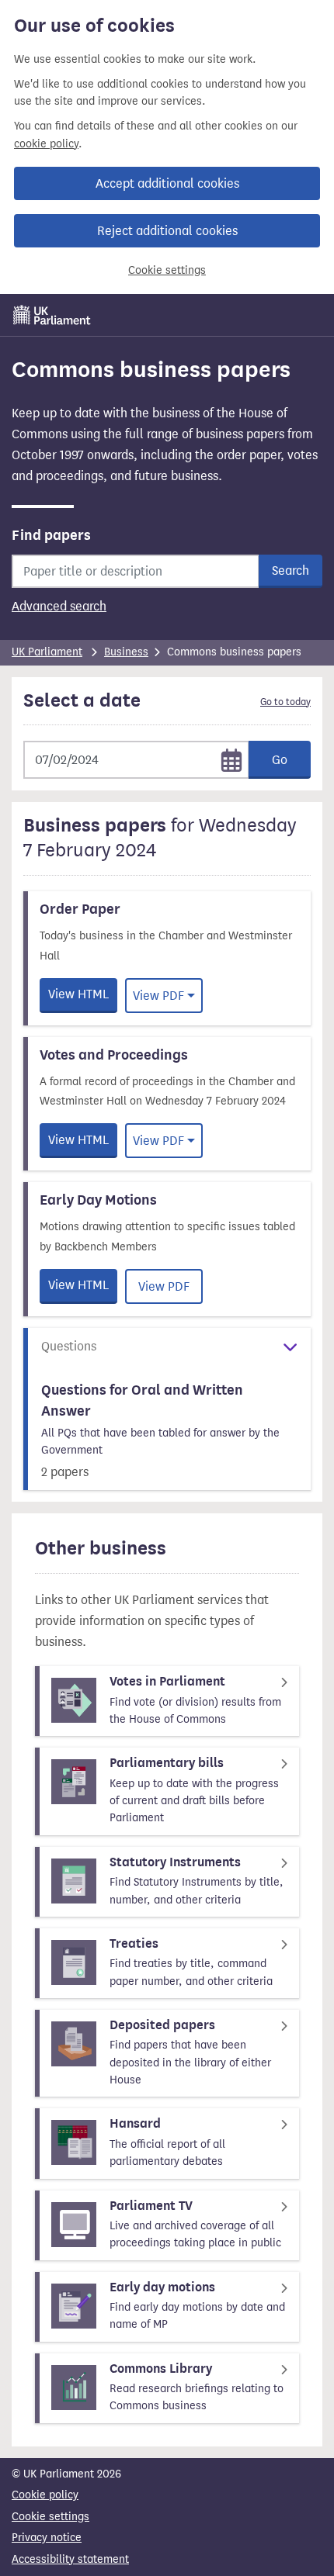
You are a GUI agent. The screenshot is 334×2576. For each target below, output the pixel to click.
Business (126, 652)
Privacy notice (47, 2538)
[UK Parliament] (52, 315)
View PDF (158, 996)
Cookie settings (167, 270)
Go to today (285, 702)
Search (291, 571)
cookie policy (46, 144)
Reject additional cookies (167, 231)
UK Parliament (47, 652)
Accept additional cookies (167, 183)
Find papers (51, 535)
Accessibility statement (70, 2559)
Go (280, 760)
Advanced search (59, 606)
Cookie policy (45, 2495)
